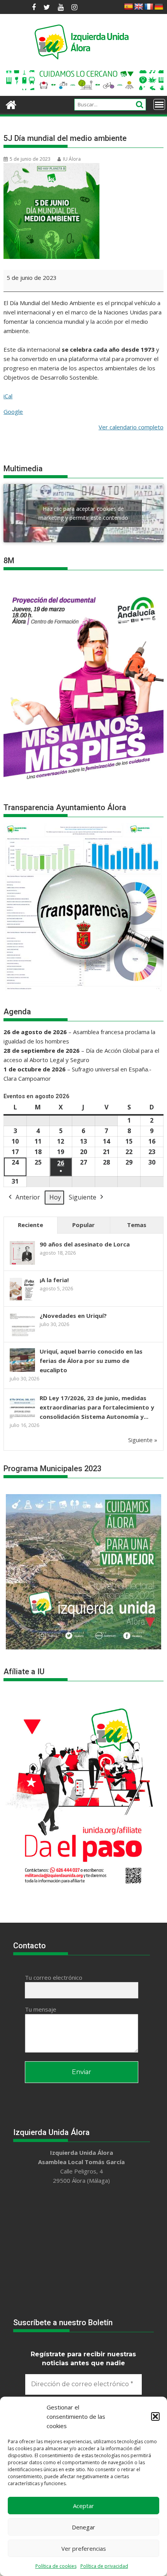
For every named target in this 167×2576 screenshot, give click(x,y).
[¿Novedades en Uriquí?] (22, 1335)
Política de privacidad (104, 2566)
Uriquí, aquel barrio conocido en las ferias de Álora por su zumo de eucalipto (91, 1361)
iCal (8, 396)
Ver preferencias (84, 2548)
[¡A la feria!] (22, 1300)
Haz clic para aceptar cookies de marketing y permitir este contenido (83, 513)
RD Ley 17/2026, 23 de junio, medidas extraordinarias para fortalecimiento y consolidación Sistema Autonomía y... (97, 1407)
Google (13, 411)
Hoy (55, 1197)
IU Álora (72, 159)
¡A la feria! (54, 1280)
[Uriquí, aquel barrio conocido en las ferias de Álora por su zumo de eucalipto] (22, 1371)
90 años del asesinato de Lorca (85, 1244)
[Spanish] (129, 7)
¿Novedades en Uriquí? (73, 1316)
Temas (137, 1225)
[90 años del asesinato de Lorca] (22, 1264)
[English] (139, 7)
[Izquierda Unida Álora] (11, 104)
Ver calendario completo (131, 427)
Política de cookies (56, 2566)
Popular (83, 1225)
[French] (149, 7)
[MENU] (159, 104)
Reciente (30, 1225)
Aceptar (83, 2506)
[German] (159, 7)
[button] (155, 2416)
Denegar (83, 2527)
